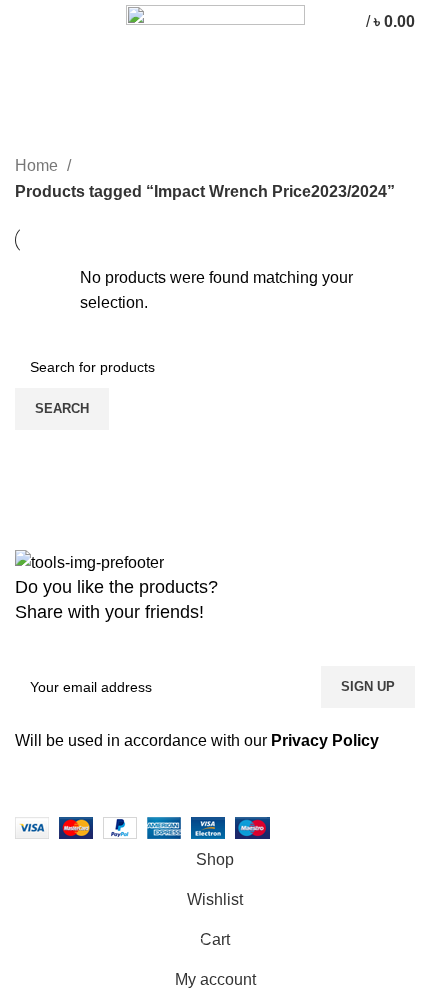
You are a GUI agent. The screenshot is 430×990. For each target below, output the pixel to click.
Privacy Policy (325, 740)
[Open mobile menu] (24, 22)
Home (38, 165)
